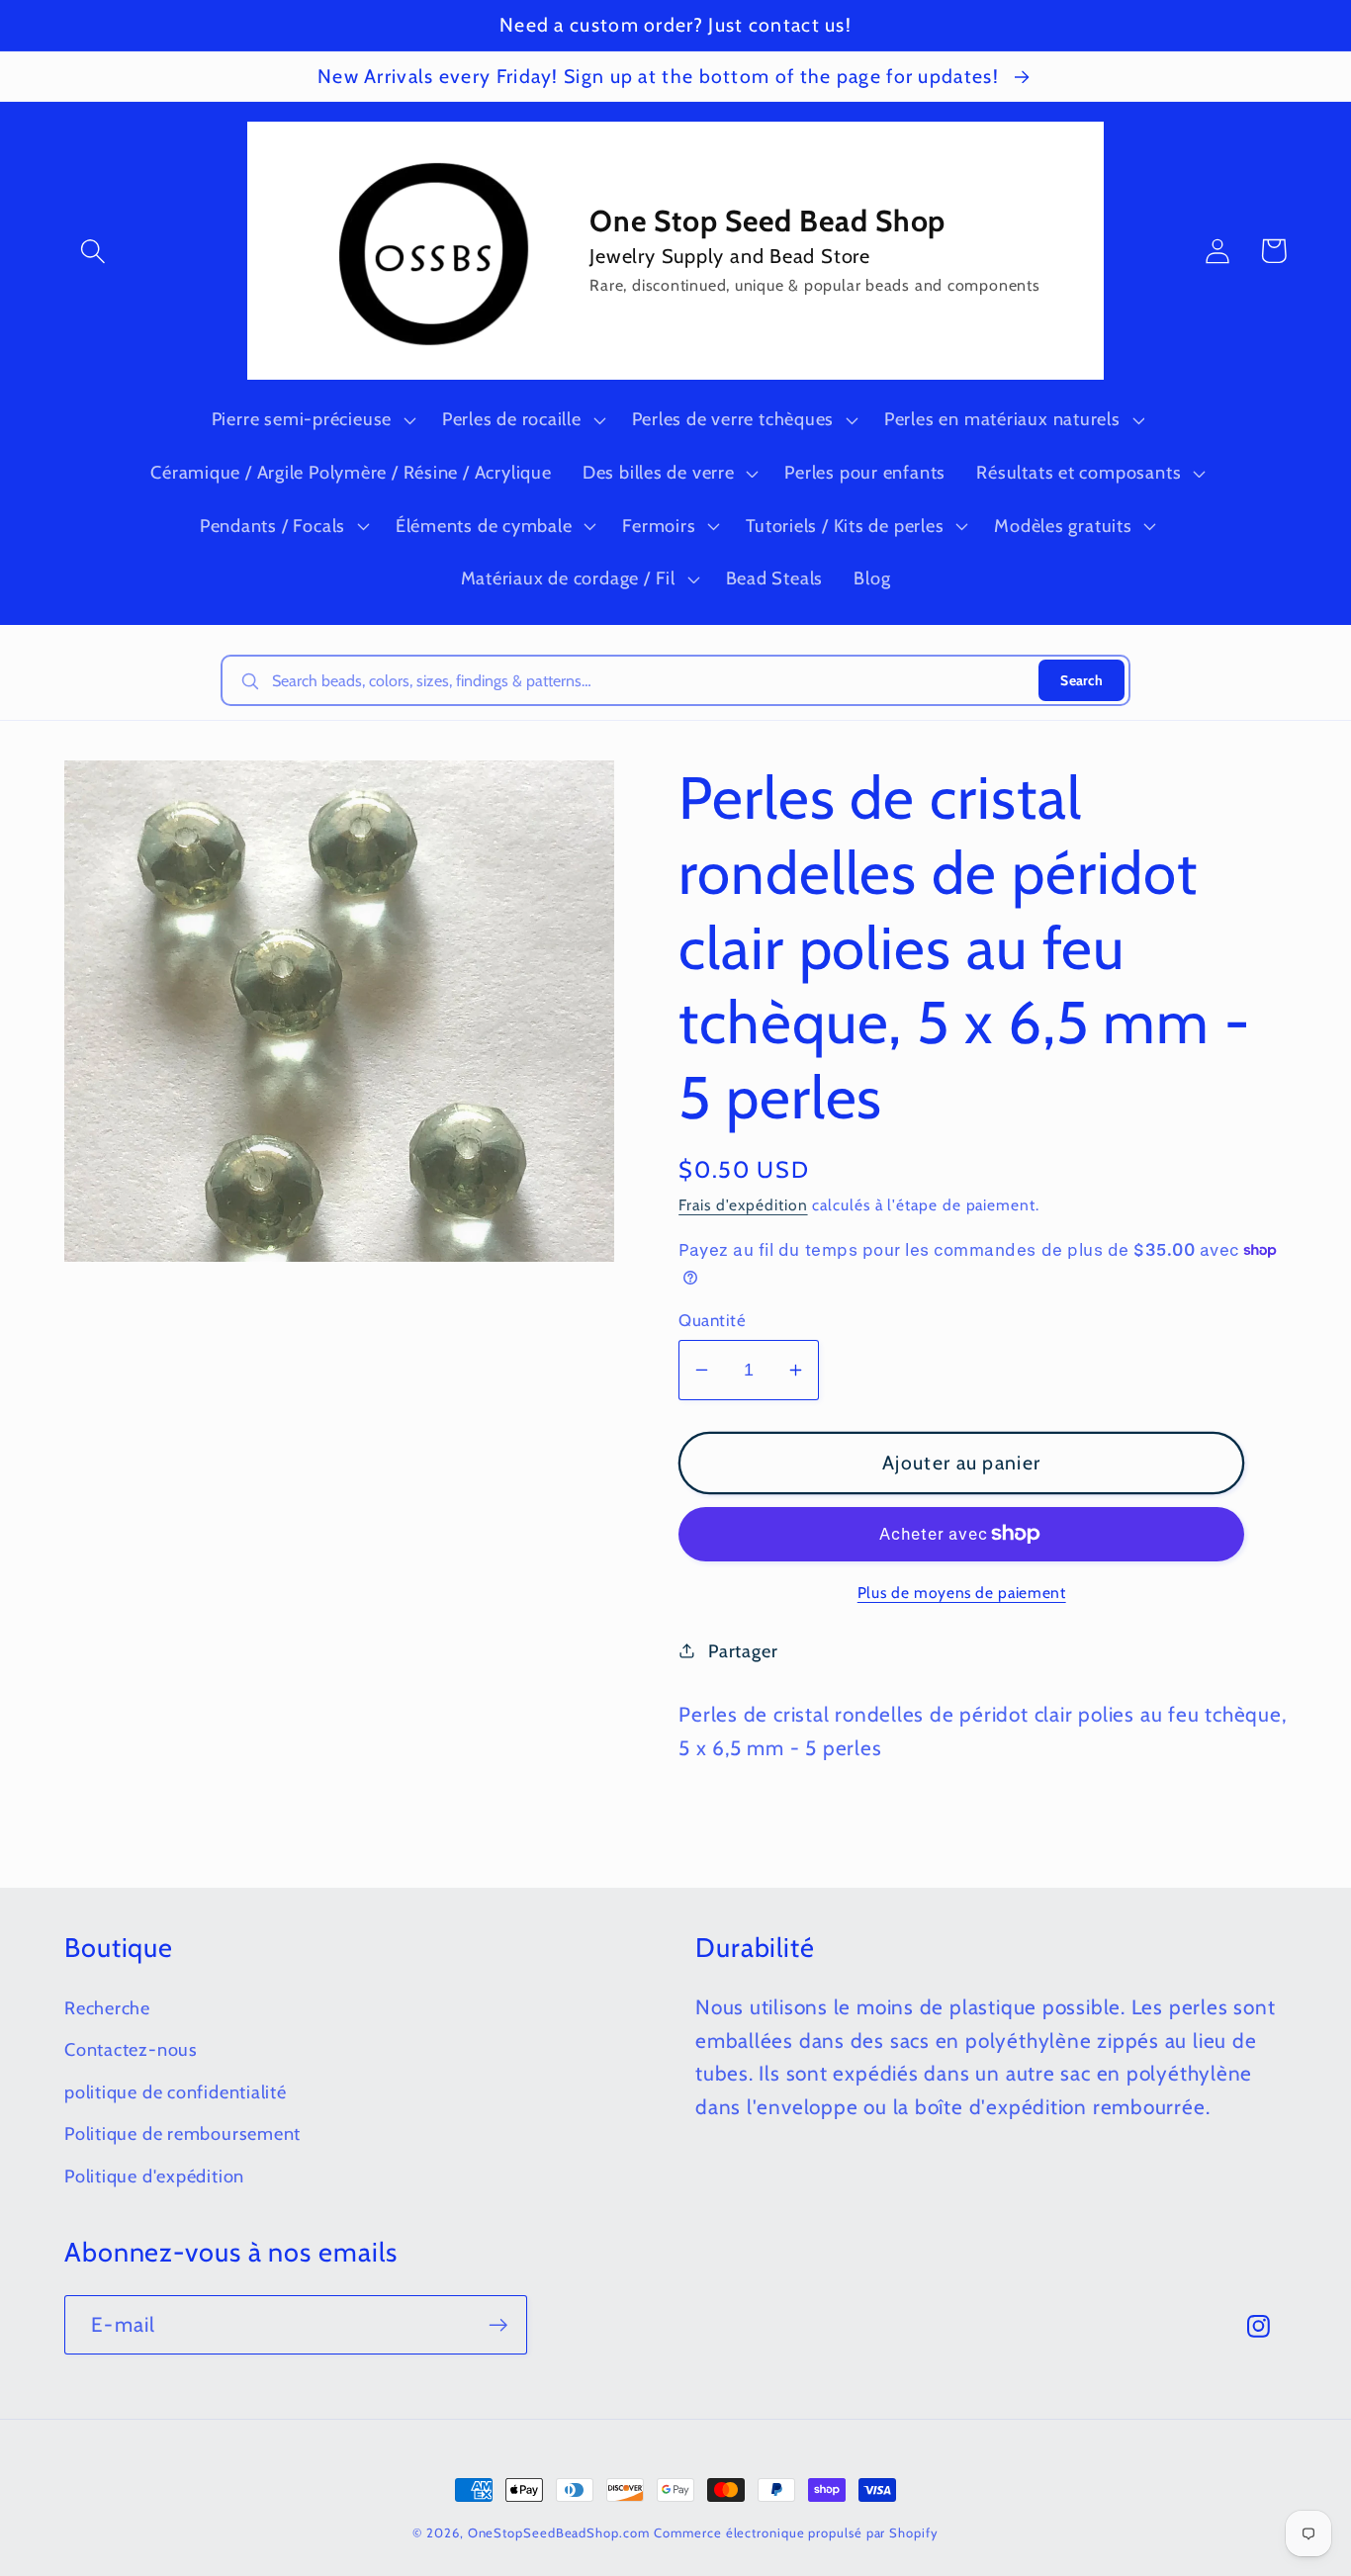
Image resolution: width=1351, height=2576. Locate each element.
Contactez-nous (131, 2049)
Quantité (712, 1320)
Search (1081, 680)
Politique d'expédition (154, 2176)
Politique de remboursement (182, 2133)
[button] (92, 251)
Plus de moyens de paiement (962, 1593)
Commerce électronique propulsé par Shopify (796, 2532)
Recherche (107, 2008)
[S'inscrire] (498, 2325)
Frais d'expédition (743, 1205)
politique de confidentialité (176, 2092)
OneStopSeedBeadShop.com (559, 2532)
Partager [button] (743, 1651)
